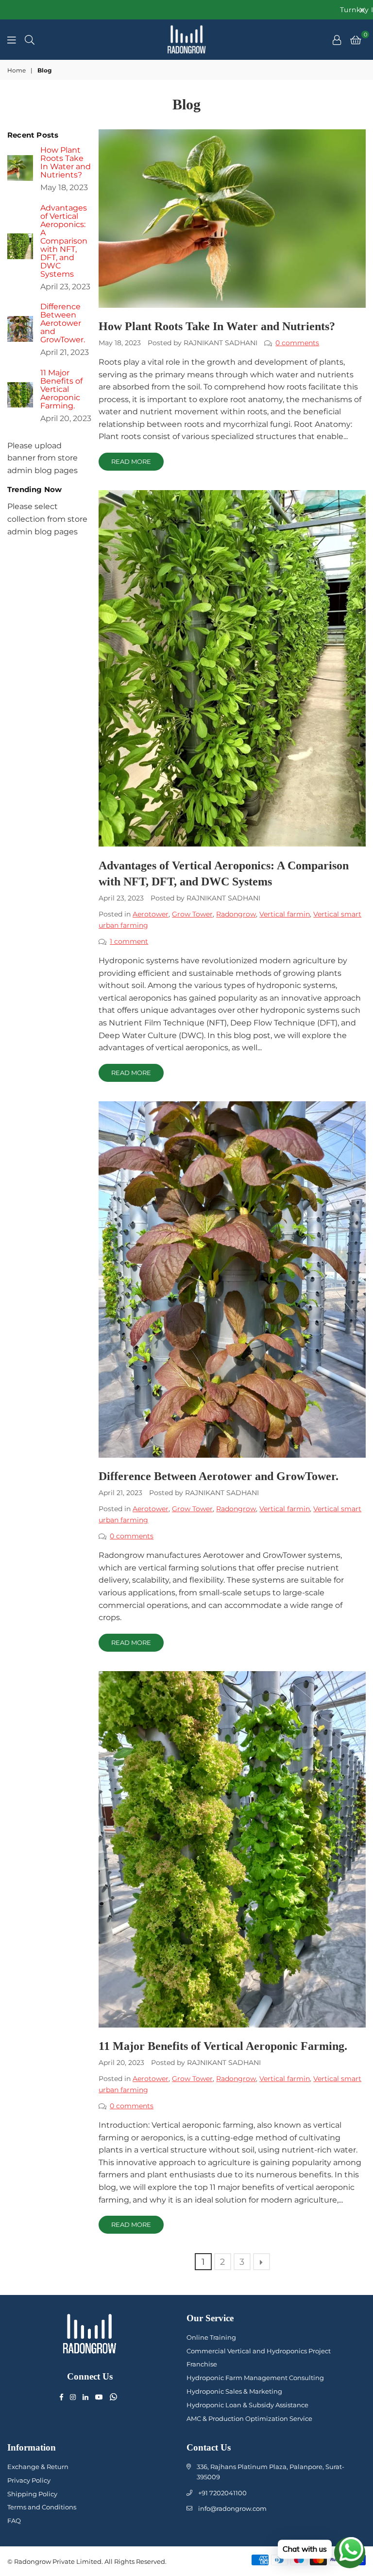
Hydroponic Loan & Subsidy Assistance (247, 2405)
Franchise (202, 2364)
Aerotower (151, 914)
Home (17, 70)
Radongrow (236, 914)
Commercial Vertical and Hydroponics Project (259, 2351)
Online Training (211, 2337)
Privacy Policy (29, 2480)
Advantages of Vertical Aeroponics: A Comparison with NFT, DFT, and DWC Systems (64, 241)
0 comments (297, 343)
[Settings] (337, 39)
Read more (131, 461)
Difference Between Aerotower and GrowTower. (219, 1476)
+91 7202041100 (222, 2493)
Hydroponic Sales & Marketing (234, 2391)
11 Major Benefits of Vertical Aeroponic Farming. (223, 2046)
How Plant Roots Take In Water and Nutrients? (217, 326)
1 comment (129, 941)
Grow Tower (192, 914)
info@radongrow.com (232, 2508)
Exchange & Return (38, 2467)
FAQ (14, 2521)
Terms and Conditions (42, 2507)
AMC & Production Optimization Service (249, 2418)
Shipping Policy (32, 2494)
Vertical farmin (285, 914)
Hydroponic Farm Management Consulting (255, 2378)
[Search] (30, 39)
